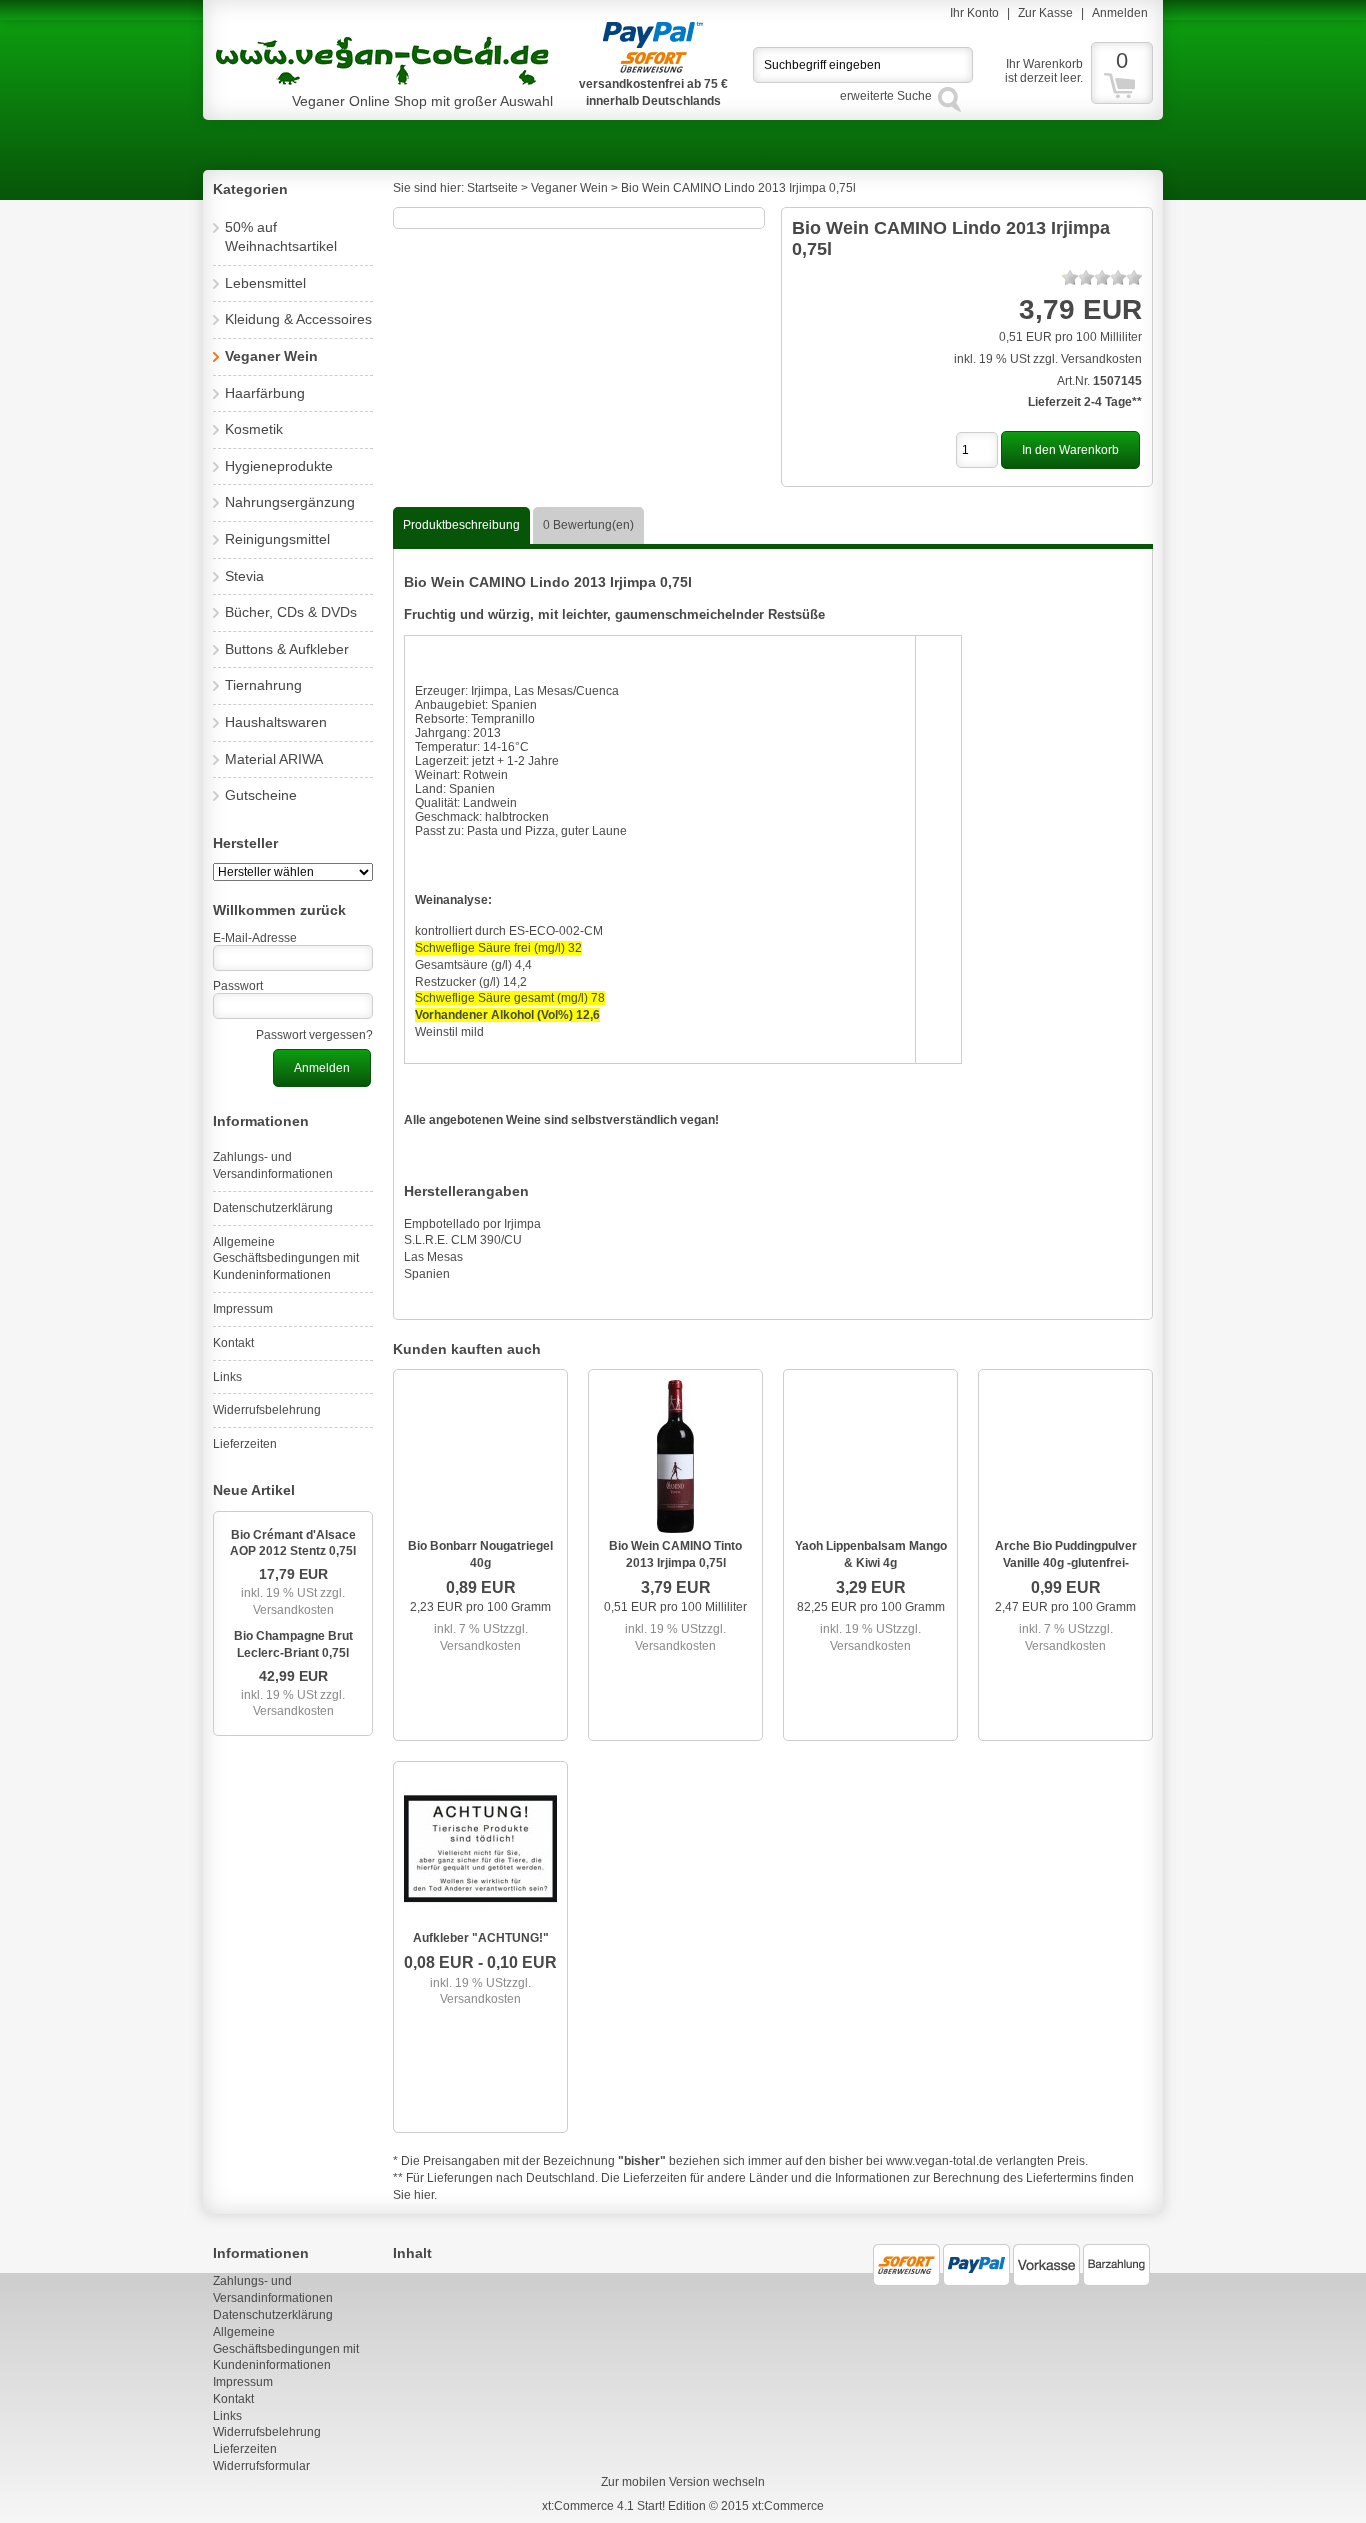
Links (227, 1377)
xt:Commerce (788, 2506)
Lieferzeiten (245, 1444)
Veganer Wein (271, 356)
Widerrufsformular (261, 2466)
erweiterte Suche (886, 96)
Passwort (238, 986)
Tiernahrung (263, 685)
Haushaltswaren (276, 722)
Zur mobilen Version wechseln (683, 2482)
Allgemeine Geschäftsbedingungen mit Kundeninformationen (286, 1259)
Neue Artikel (254, 1490)
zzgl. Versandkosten (299, 1601)
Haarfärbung (265, 393)
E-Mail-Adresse (255, 938)
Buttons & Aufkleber (287, 649)
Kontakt (233, 1343)
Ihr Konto (974, 13)
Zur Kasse (1045, 13)
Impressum (243, 1309)
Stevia (244, 576)
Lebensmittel (265, 283)
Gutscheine (261, 795)
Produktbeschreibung (461, 525)
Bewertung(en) (588, 525)
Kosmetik (254, 429)
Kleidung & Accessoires (298, 319)
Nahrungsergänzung (290, 502)
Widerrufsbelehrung (267, 1410)
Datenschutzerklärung (273, 1208)
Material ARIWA (274, 759)
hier (424, 2195)
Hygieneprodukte (279, 466)
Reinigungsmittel (277, 539)
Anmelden (1120, 13)
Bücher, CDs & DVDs (291, 612)
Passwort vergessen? (314, 1035)
